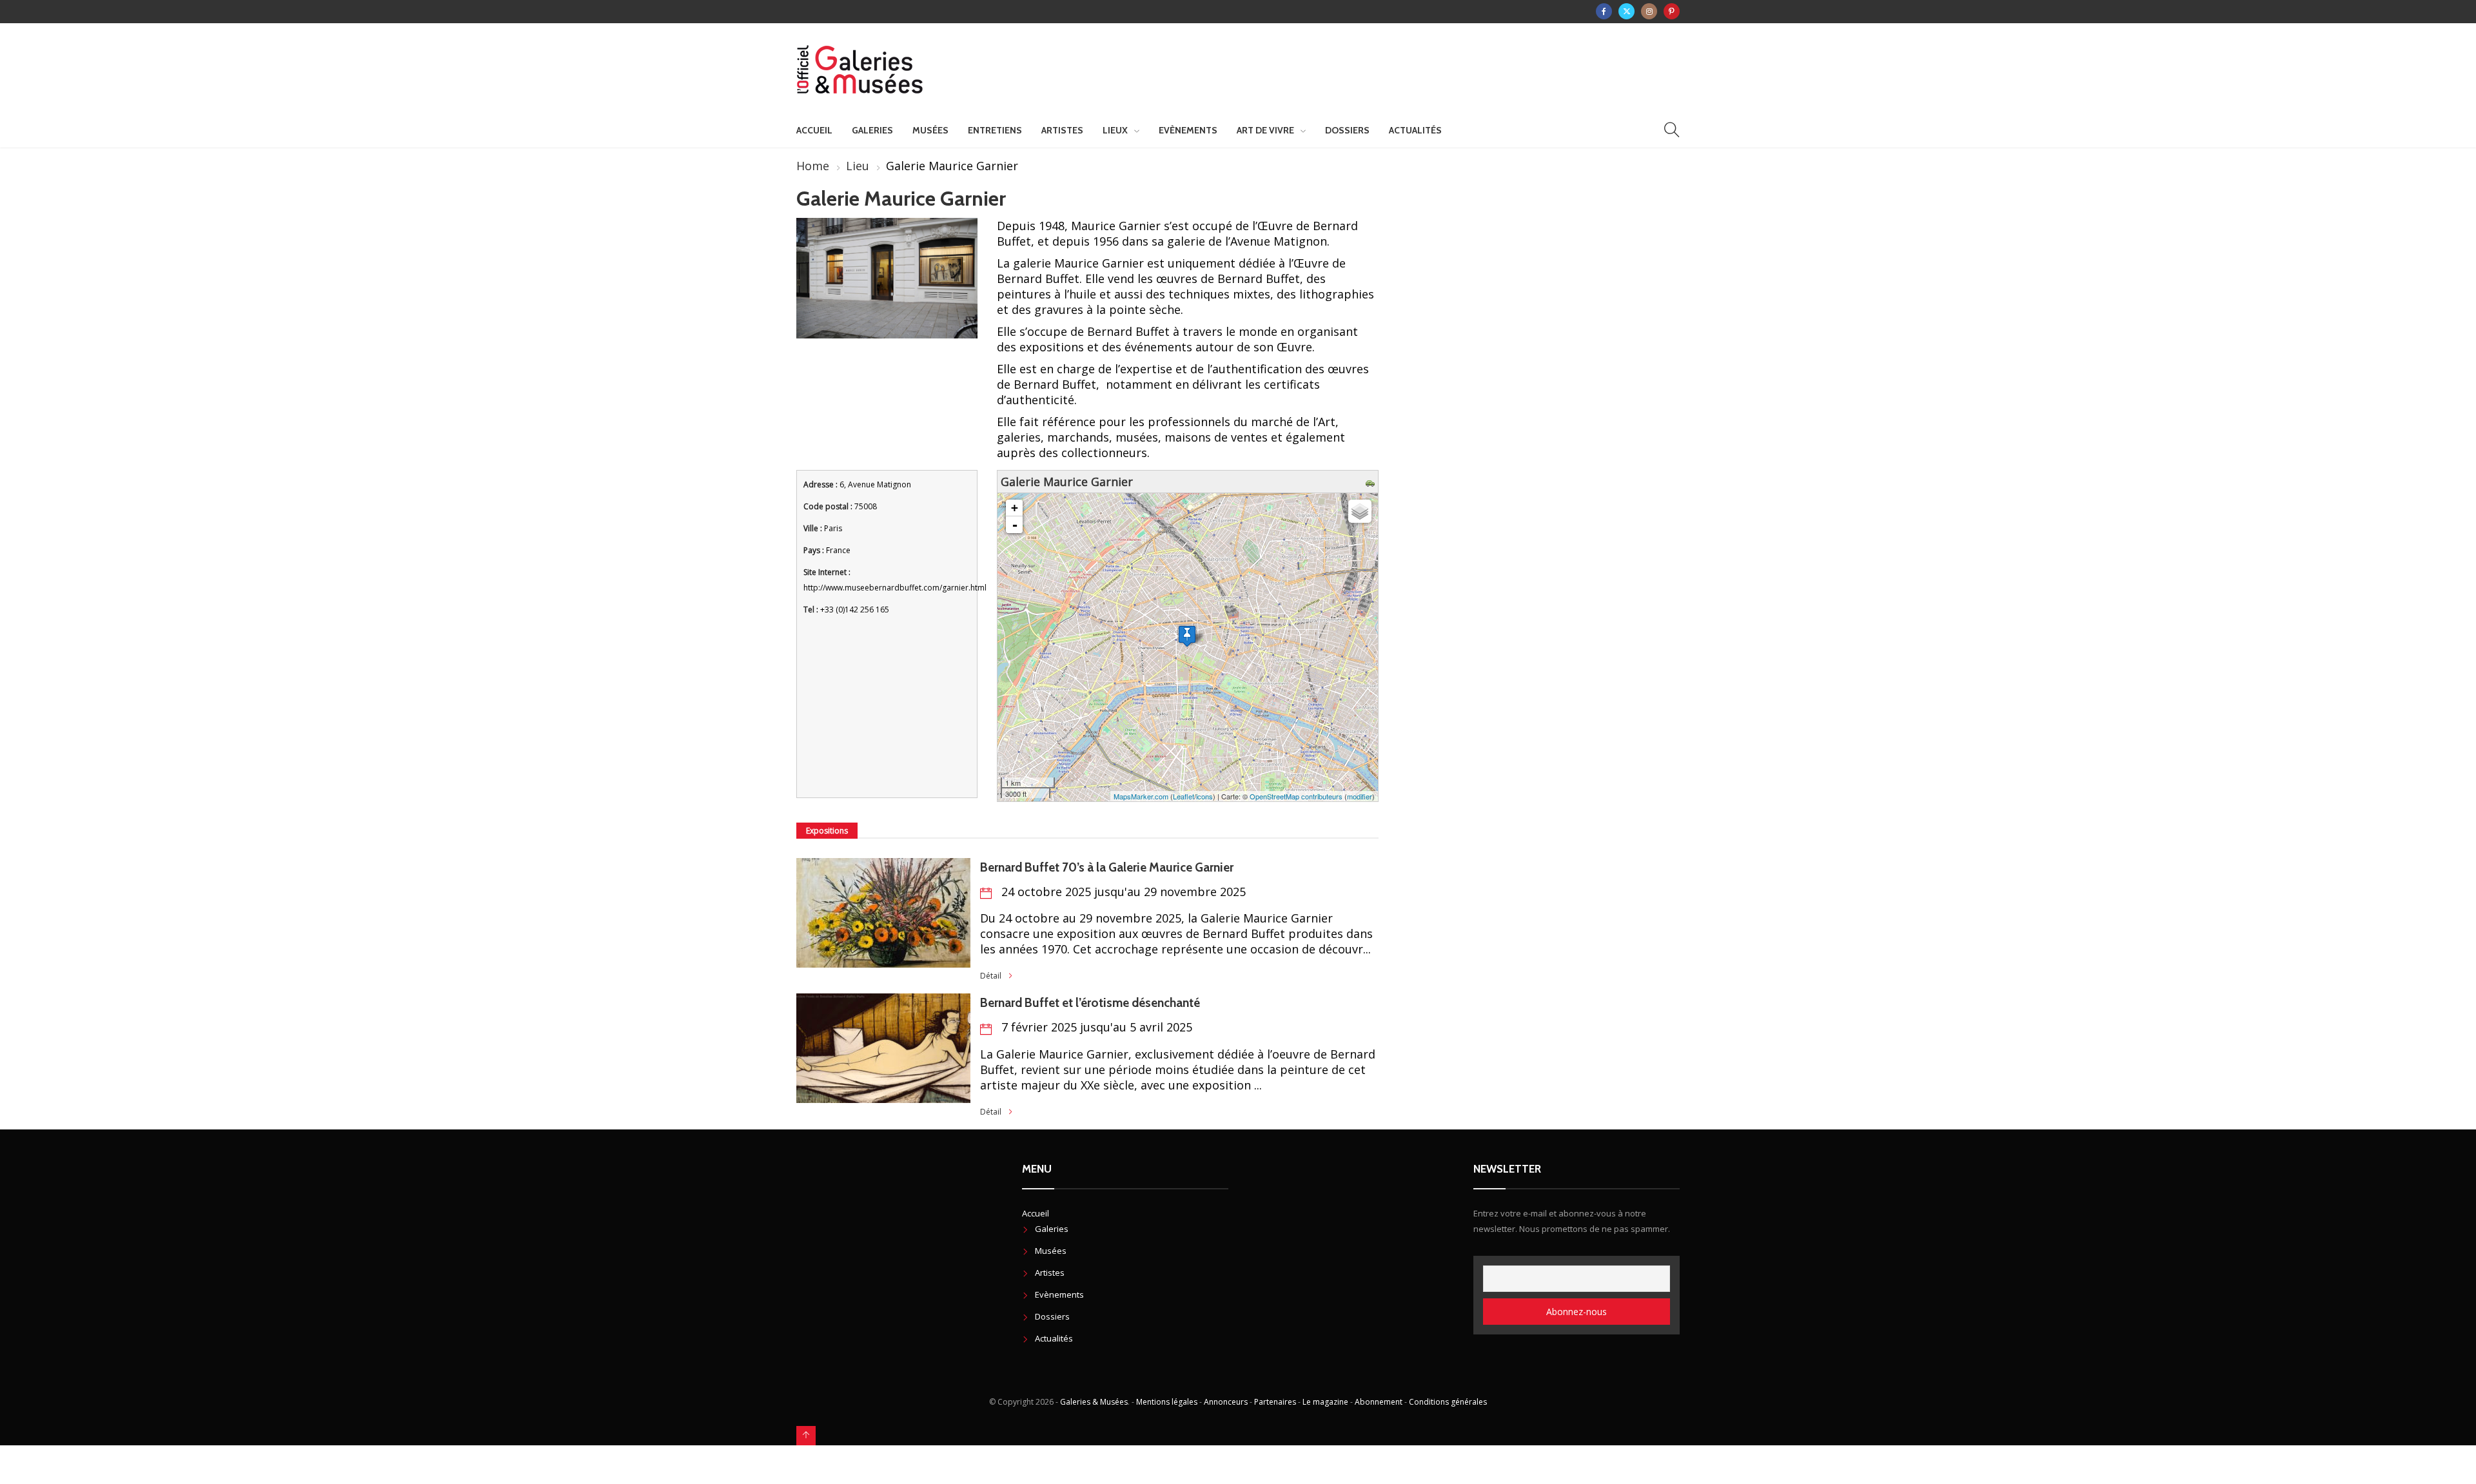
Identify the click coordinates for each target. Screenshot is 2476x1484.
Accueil (814, 130)
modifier (1360, 796)
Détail (991, 976)
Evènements (1188, 130)
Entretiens (995, 130)
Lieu (858, 166)
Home (813, 166)
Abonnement (1379, 1402)
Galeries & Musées (1094, 1402)
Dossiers (1347, 130)
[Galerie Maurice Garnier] (1187, 636)
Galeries (872, 130)
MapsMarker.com (1141, 796)
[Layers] (1360, 511)
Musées (930, 130)
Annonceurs (1226, 1402)
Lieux (1115, 130)
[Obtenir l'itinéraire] (1372, 482)
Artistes (1062, 130)
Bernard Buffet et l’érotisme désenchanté (1091, 1003)
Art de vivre (1265, 130)
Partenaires (1275, 1402)
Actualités (1415, 130)
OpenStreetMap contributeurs (1296, 796)
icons (1204, 796)
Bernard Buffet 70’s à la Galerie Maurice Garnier (1108, 867)
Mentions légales (1167, 1402)
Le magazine (1325, 1402)
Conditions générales (1448, 1402)
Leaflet (1184, 796)
